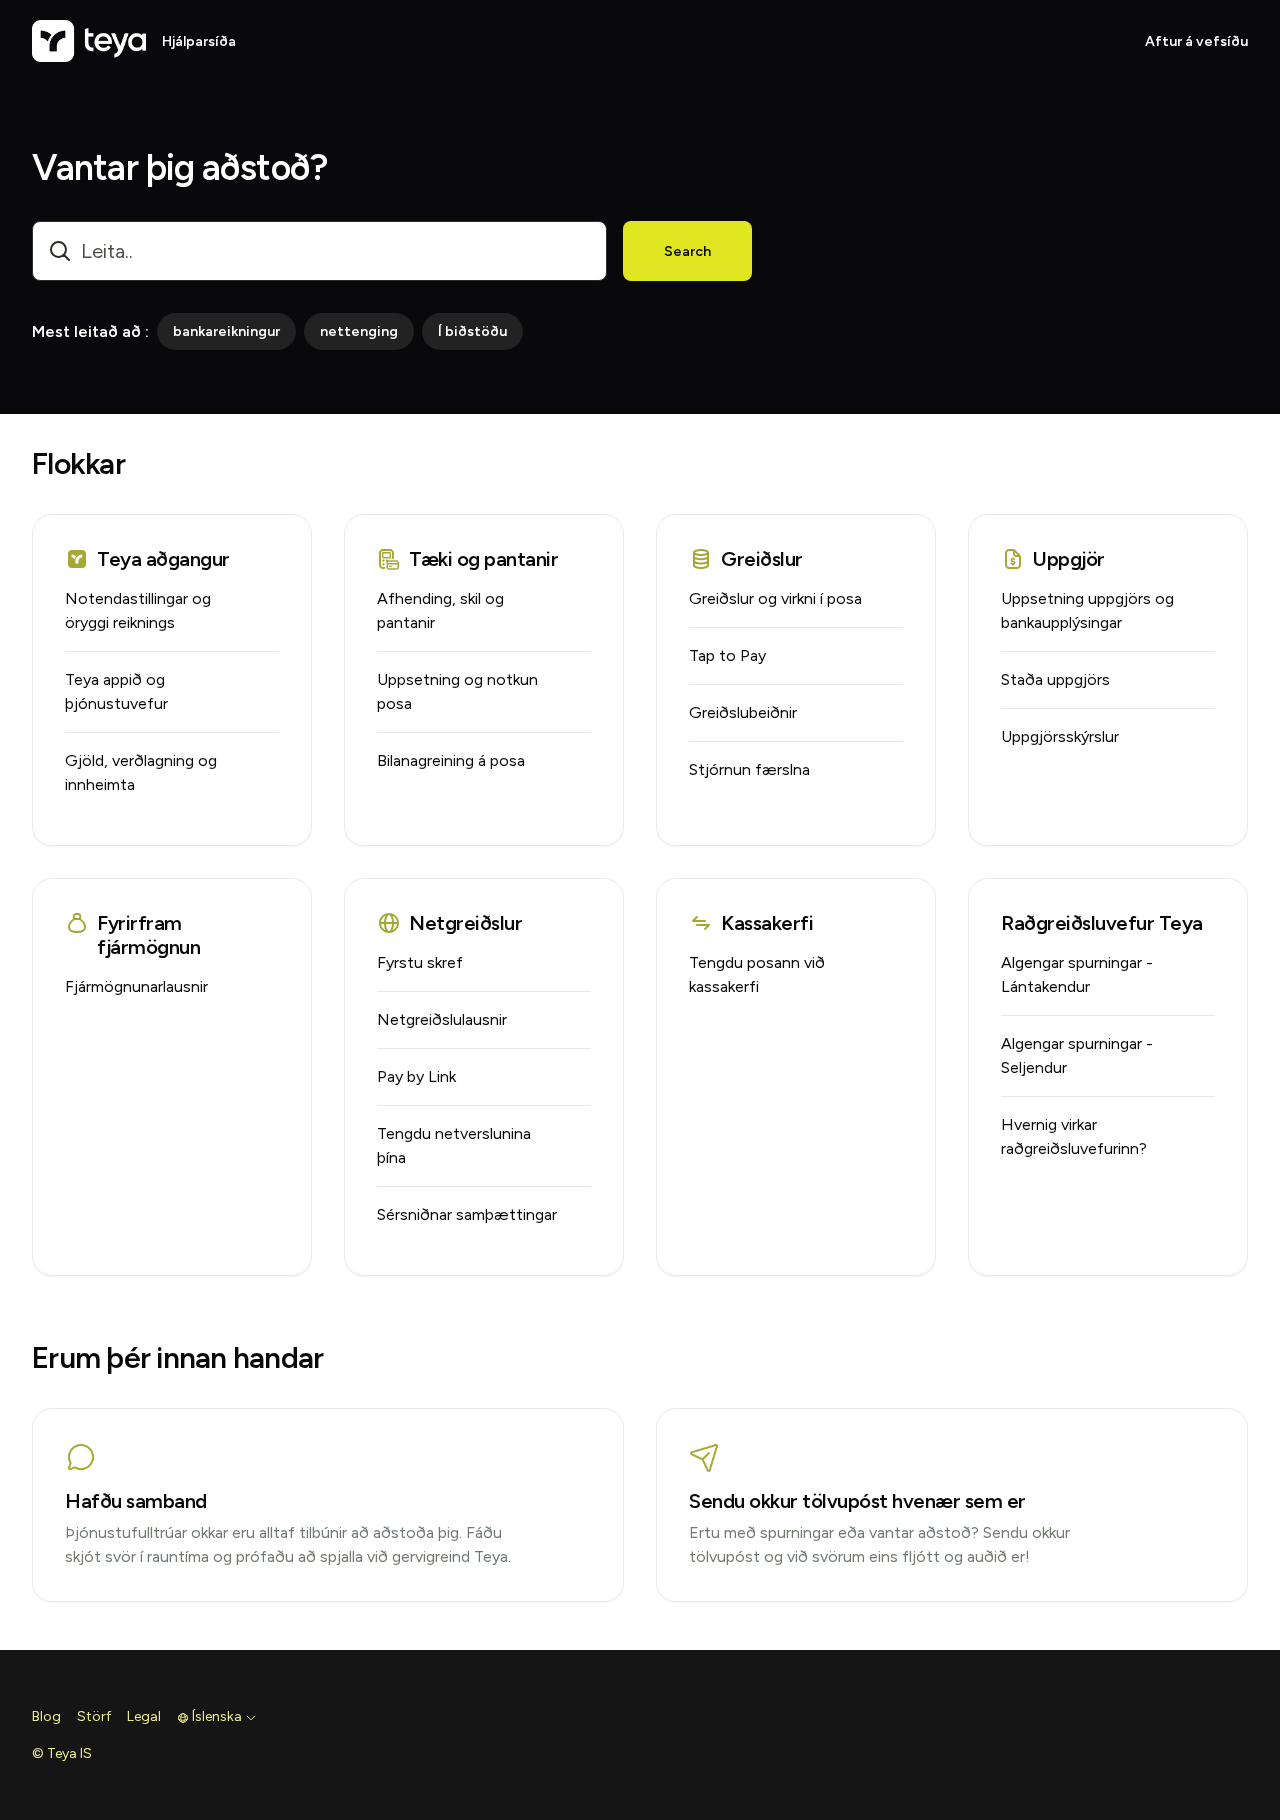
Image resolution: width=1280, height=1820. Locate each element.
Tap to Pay (727, 655)
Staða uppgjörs (1055, 679)
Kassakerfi (767, 923)
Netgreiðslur (465, 923)
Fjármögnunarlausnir (136, 986)
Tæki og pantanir (483, 559)
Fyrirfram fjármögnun (148, 935)
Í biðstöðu (472, 331)
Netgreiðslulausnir (442, 1019)
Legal (144, 1716)
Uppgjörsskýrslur (1060, 736)
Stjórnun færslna (749, 769)
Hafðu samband (136, 1501)
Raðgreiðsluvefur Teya (1102, 923)
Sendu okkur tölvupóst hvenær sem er (857, 1501)
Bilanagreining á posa (451, 760)
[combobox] (319, 251)
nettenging (359, 331)
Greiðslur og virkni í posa (775, 598)
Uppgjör (1069, 559)
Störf (94, 1716)
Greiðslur (762, 559)
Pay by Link (416, 1076)
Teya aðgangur (163, 559)
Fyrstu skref (420, 962)
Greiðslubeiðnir (743, 712)
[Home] (89, 41)
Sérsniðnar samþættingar (467, 1214)
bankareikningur (226, 331)
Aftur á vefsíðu (1196, 41)
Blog (46, 1716)
